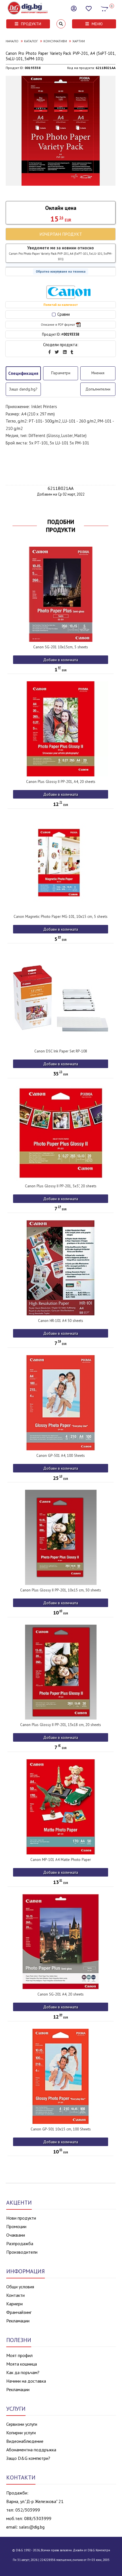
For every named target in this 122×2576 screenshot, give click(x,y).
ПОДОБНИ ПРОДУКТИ (61, 526)
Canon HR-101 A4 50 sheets (61, 1321)
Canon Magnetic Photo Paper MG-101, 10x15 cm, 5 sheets (61, 917)
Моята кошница (22, 2364)
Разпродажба (20, 2243)
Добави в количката (61, 660)
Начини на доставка (26, 2381)
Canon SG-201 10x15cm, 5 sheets (61, 647)
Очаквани (16, 2235)
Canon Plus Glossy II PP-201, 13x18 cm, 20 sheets (61, 1725)
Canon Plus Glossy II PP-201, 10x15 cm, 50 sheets (61, 1590)
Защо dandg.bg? (23, 389)
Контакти (15, 2295)
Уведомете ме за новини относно (61, 253)
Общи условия (20, 2287)
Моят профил (19, 2355)
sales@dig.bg (32, 2527)
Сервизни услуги (22, 2424)
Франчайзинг (19, 2312)
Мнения (98, 373)
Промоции (16, 2226)
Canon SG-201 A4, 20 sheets (61, 1994)
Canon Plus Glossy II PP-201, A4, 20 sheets (61, 782)
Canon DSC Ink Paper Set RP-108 (61, 1051)
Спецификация (23, 373)
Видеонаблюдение (25, 2441)
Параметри (61, 373)
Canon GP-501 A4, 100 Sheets (61, 1456)
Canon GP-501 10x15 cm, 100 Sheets (61, 2129)
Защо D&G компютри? (28, 2458)
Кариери (14, 2304)
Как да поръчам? (23, 2372)
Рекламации (18, 2321)
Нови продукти (21, 2218)
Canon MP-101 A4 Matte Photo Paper (61, 1860)
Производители (22, 2252)
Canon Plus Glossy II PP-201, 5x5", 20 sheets (61, 1186)
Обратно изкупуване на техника (61, 271)
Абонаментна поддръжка (31, 2450)
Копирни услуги (21, 2433)
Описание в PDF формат (58, 325)
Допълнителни (98, 389)
